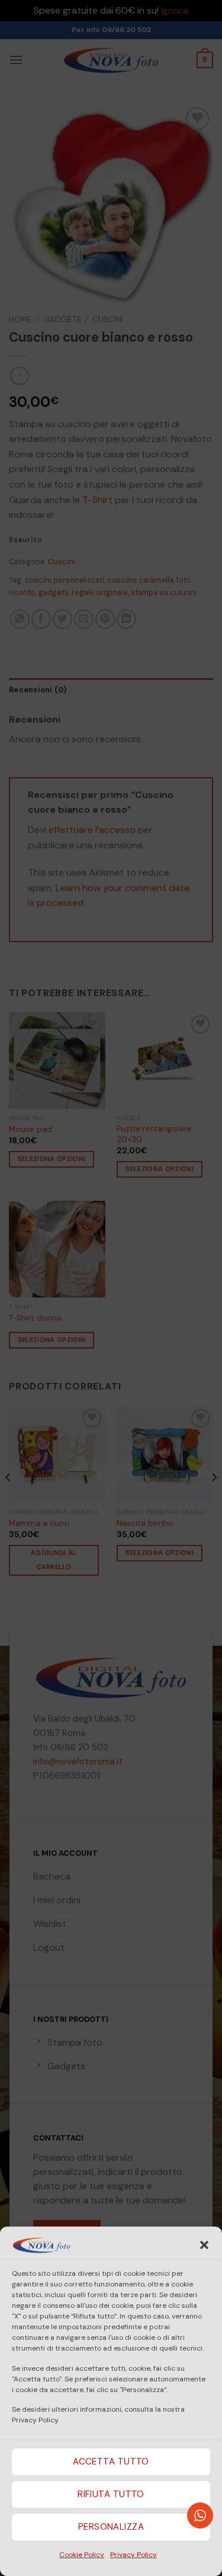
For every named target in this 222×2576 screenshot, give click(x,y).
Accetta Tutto (111, 2461)
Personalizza (111, 2527)
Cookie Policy (82, 2555)
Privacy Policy (133, 2555)
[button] (204, 2245)
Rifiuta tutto (111, 2494)
